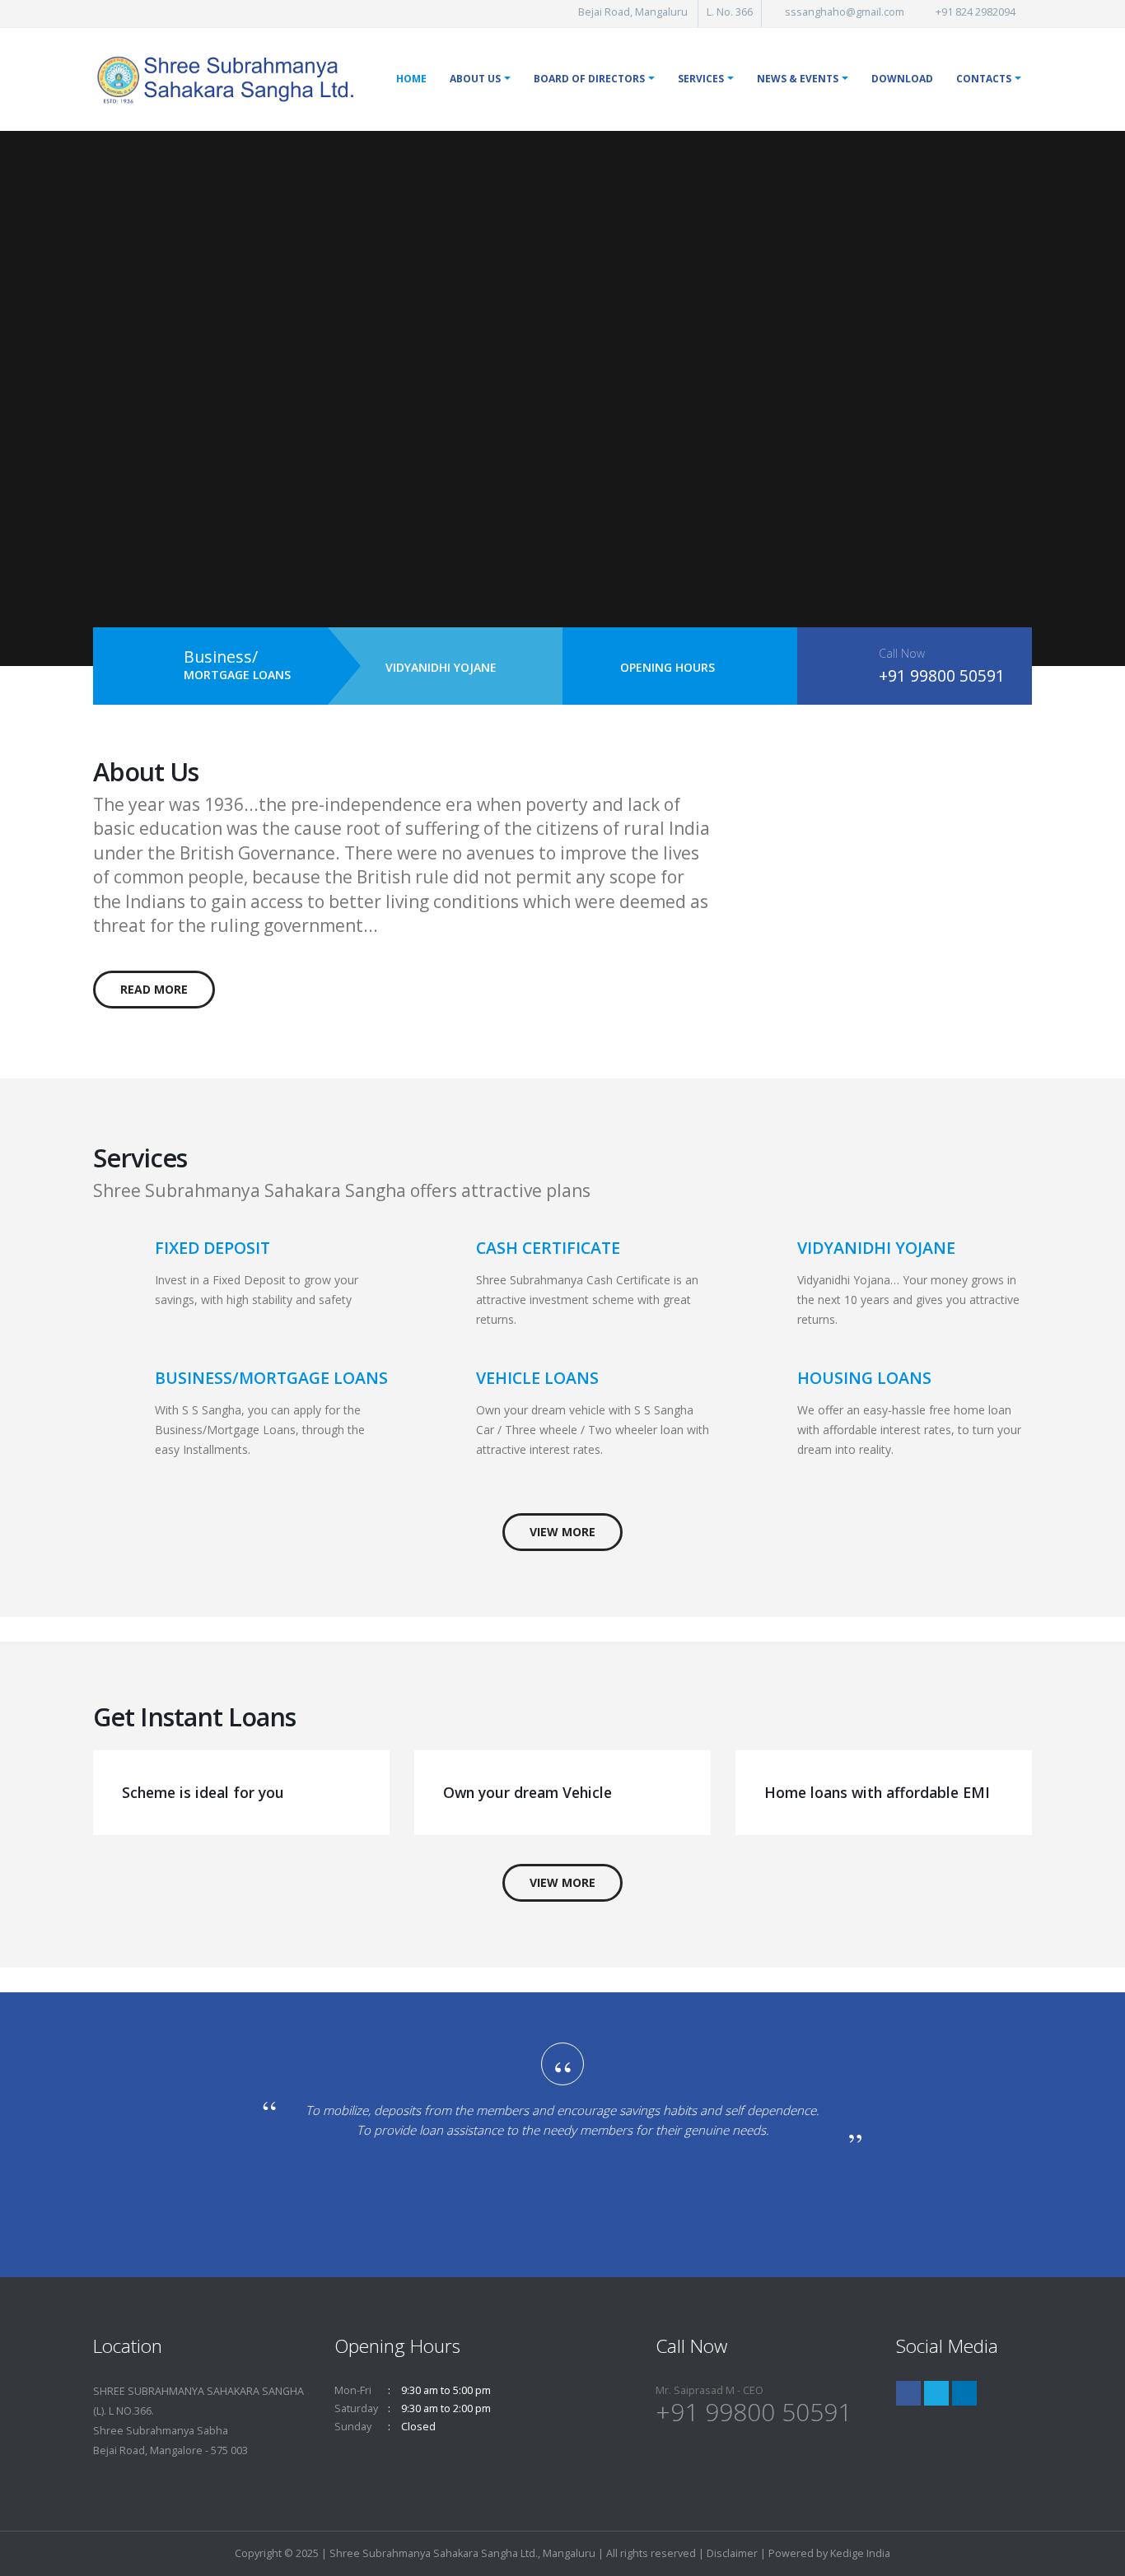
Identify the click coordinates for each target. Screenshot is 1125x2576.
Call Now (902, 653)
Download (902, 79)
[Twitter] (936, 2393)
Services (701, 79)
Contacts (984, 79)
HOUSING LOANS (864, 1378)
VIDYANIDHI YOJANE (441, 667)
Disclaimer (732, 2553)
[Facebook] (908, 2393)
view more (562, 1532)
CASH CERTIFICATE (548, 1248)
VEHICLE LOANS (537, 1378)
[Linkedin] (964, 2393)
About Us (475, 79)
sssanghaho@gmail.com (845, 12)
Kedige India (860, 2553)
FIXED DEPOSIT (212, 1248)
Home (411, 79)
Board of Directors (589, 79)
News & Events (798, 79)
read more (154, 989)
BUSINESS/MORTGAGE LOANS (271, 1378)
